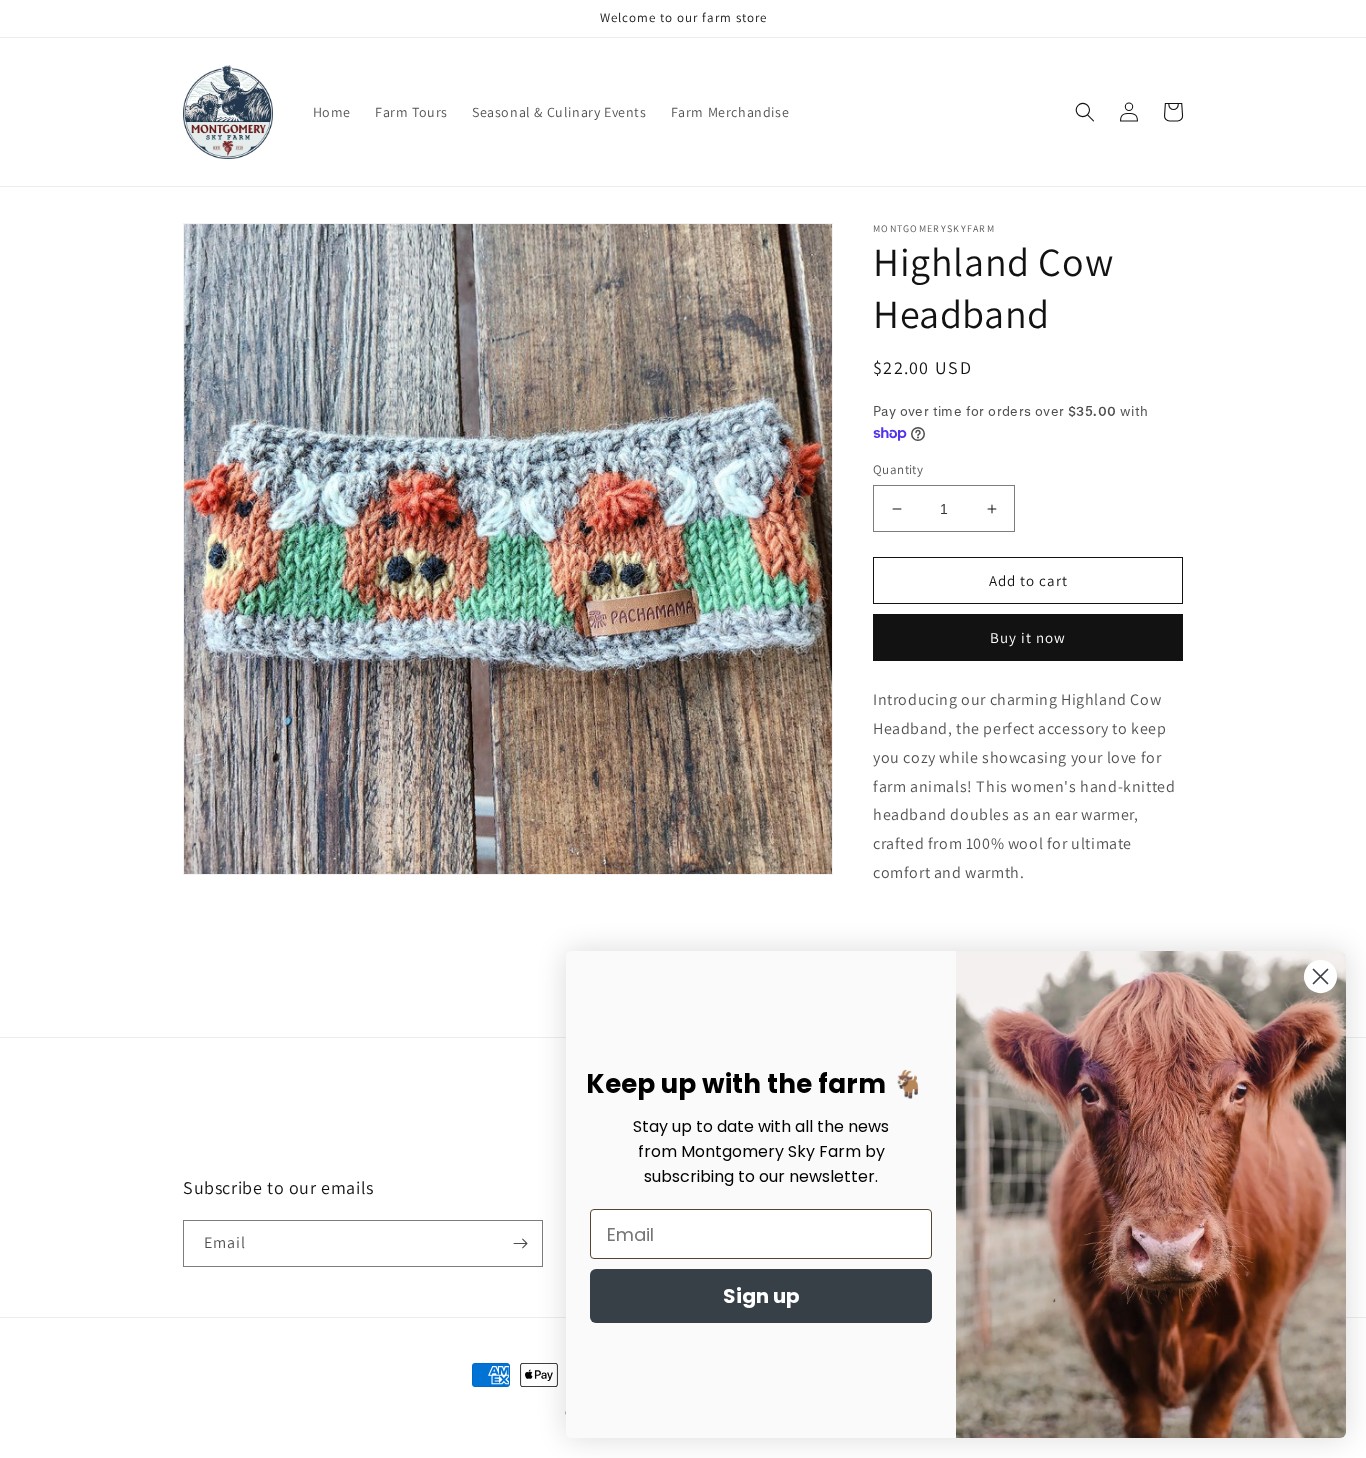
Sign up (761, 1296)
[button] (1085, 112)
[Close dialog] (1320, 976)
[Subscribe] (520, 1243)
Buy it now (1028, 637)
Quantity (898, 469)
